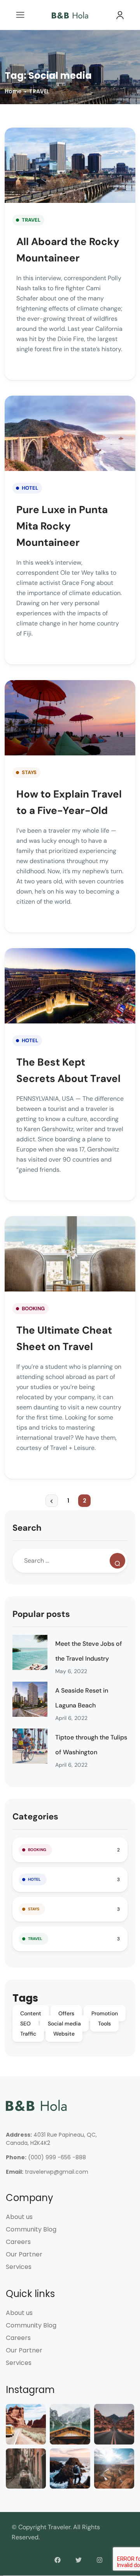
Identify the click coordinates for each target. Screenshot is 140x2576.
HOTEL (30, 488)
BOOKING (33, 1308)
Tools (104, 2023)
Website (64, 2034)
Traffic (28, 2034)
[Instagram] (100, 2560)
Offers (66, 2013)
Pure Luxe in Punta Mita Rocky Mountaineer (62, 526)
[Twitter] (79, 2560)
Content (31, 2013)
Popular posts (41, 1614)
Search (27, 1528)
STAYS (29, 772)
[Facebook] (58, 2560)
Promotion (105, 2013)
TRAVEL (39, 91)
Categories (35, 1817)
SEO (25, 2023)
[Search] (117, 1561)
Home (13, 91)
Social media (64, 2023)
